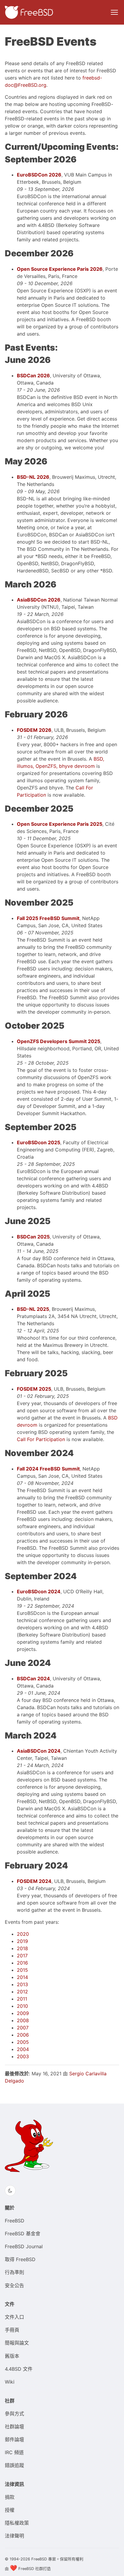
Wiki (10, 2382)
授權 (10, 2510)
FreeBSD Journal (24, 2246)
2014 (22, 1977)
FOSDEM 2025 (34, 1389)
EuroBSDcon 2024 (39, 1591)
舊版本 (12, 2356)
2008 (23, 2020)
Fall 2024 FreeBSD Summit (48, 1469)
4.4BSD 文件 (19, 2369)
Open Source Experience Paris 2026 (60, 269)
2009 (23, 2013)
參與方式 (14, 2414)
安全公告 (14, 2285)
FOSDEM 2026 (34, 730)
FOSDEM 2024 (34, 1881)
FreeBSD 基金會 (23, 2234)
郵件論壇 (14, 2439)
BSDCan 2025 (33, 1237)
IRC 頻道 (14, 2452)
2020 (23, 1934)
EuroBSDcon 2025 (39, 1142)
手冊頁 (12, 2330)
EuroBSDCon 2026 (39, 175)
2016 (22, 1963)
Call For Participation (41, 1439)
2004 (23, 2049)
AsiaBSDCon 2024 (39, 1751)
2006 (23, 2035)
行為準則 (14, 2272)
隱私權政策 (17, 2523)
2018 (22, 1948)
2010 (22, 2006)
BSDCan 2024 (33, 1679)
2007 (23, 2028)
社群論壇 (14, 2427)
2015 (22, 1970)
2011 (22, 1999)
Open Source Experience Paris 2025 (60, 824)
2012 (22, 1992)
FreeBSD (15, 2221)
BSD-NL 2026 (33, 477)
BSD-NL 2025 (33, 1309)
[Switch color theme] (10, 2191)
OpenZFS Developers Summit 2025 (59, 1041)
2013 (22, 1984)
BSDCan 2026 (33, 376)
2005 (23, 2042)
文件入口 (14, 2317)
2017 (22, 1956)
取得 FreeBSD (20, 2259)
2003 (23, 2056)
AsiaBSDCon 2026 (39, 600)
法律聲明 (14, 2536)
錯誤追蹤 (14, 2465)
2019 (22, 1941)
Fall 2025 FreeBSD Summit (48, 918)
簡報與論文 (17, 2343)
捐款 (10, 2497)
